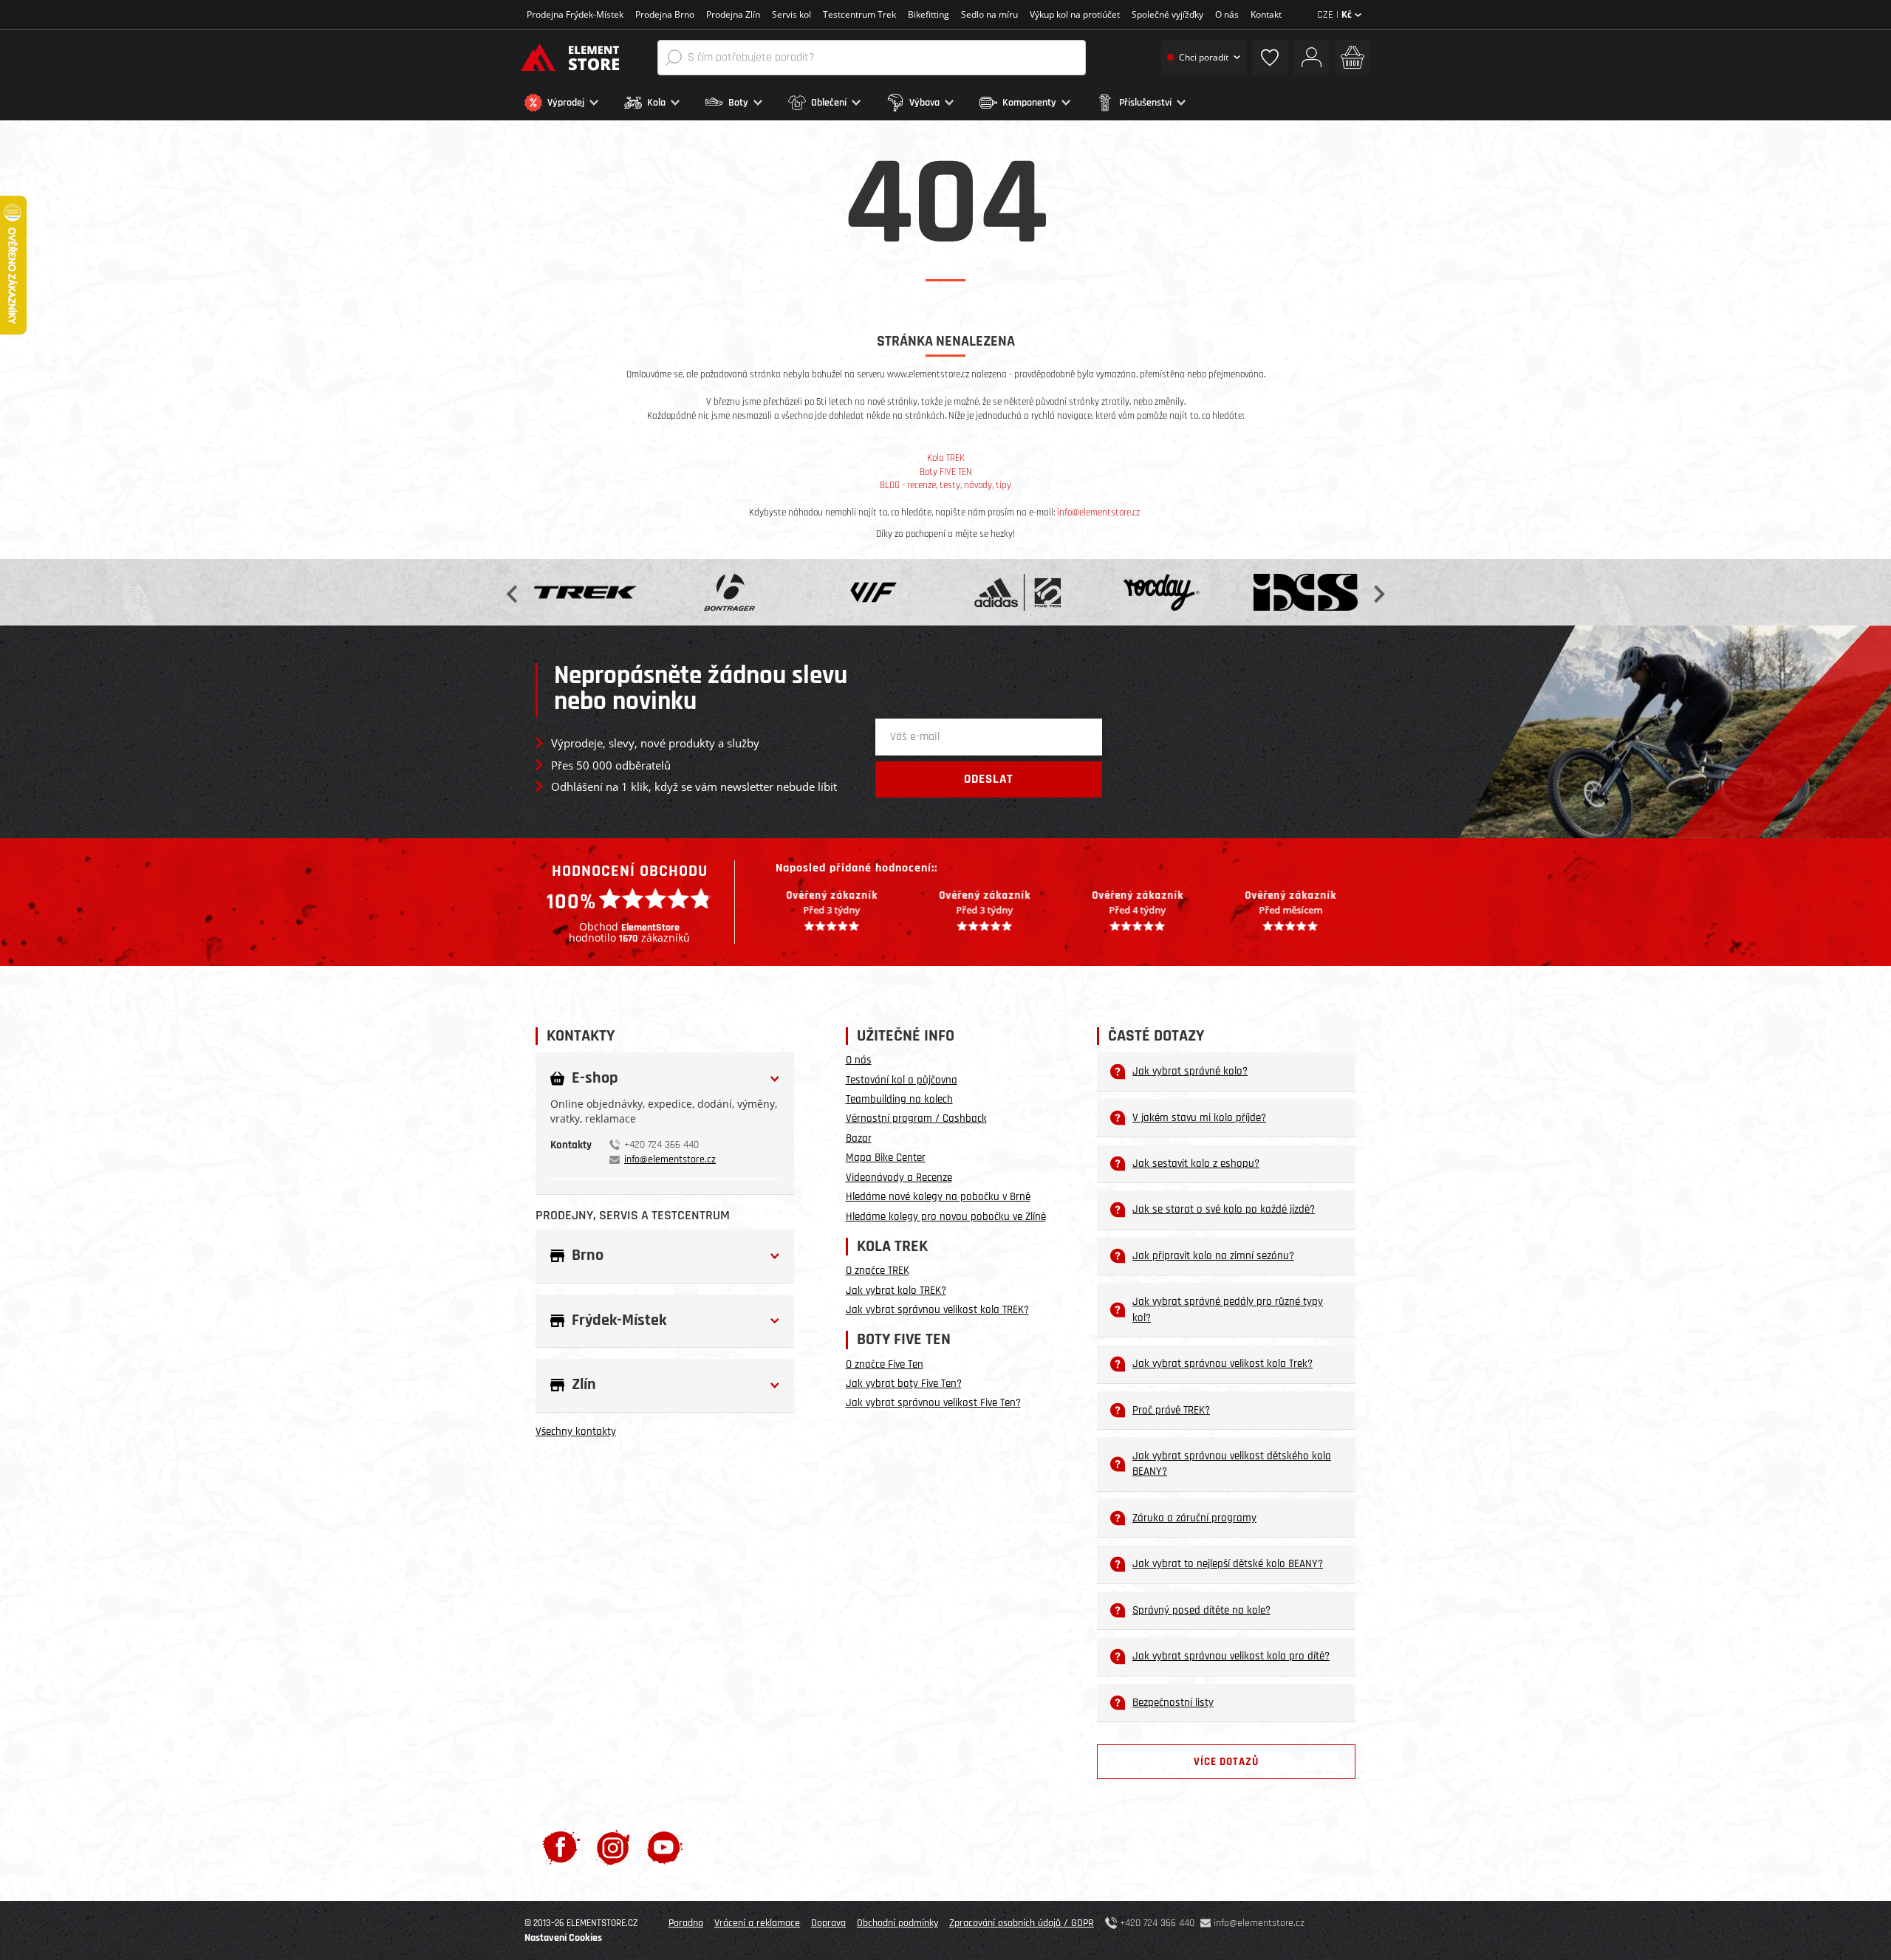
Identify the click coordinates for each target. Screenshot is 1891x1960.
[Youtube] (664, 1847)
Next (1378, 593)
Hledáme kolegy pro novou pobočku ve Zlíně (946, 1217)
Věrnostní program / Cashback (916, 1118)
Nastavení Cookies (563, 1938)
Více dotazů (1226, 1762)
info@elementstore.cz (1098, 513)
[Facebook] (561, 1847)
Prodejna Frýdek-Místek (575, 14)
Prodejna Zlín (733, 14)
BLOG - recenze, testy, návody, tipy (945, 485)
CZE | (1334, 15)
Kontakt (1266, 14)
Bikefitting (929, 14)
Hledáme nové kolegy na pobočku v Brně (938, 1197)
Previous (513, 593)
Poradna (686, 1923)
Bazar (859, 1138)
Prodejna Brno (665, 14)
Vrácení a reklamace (757, 1923)
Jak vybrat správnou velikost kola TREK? (937, 1310)
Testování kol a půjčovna (902, 1080)
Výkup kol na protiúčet (1075, 14)
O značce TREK (878, 1271)
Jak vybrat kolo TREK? (896, 1291)
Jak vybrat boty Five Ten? (904, 1384)
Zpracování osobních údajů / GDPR (1022, 1923)
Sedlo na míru (989, 14)
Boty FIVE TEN (946, 472)
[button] (571, 103)
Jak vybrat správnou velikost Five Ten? (933, 1403)
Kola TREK (946, 458)
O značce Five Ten (885, 1364)
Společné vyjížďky (1167, 14)
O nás (1227, 14)
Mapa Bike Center (886, 1158)
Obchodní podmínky (897, 1923)
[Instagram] (613, 1847)
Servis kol (791, 14)
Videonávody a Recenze (899, 1178)
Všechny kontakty (576, 1432)
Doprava (828, 1923)
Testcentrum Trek (859, 14)
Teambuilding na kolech (899, 1099)
